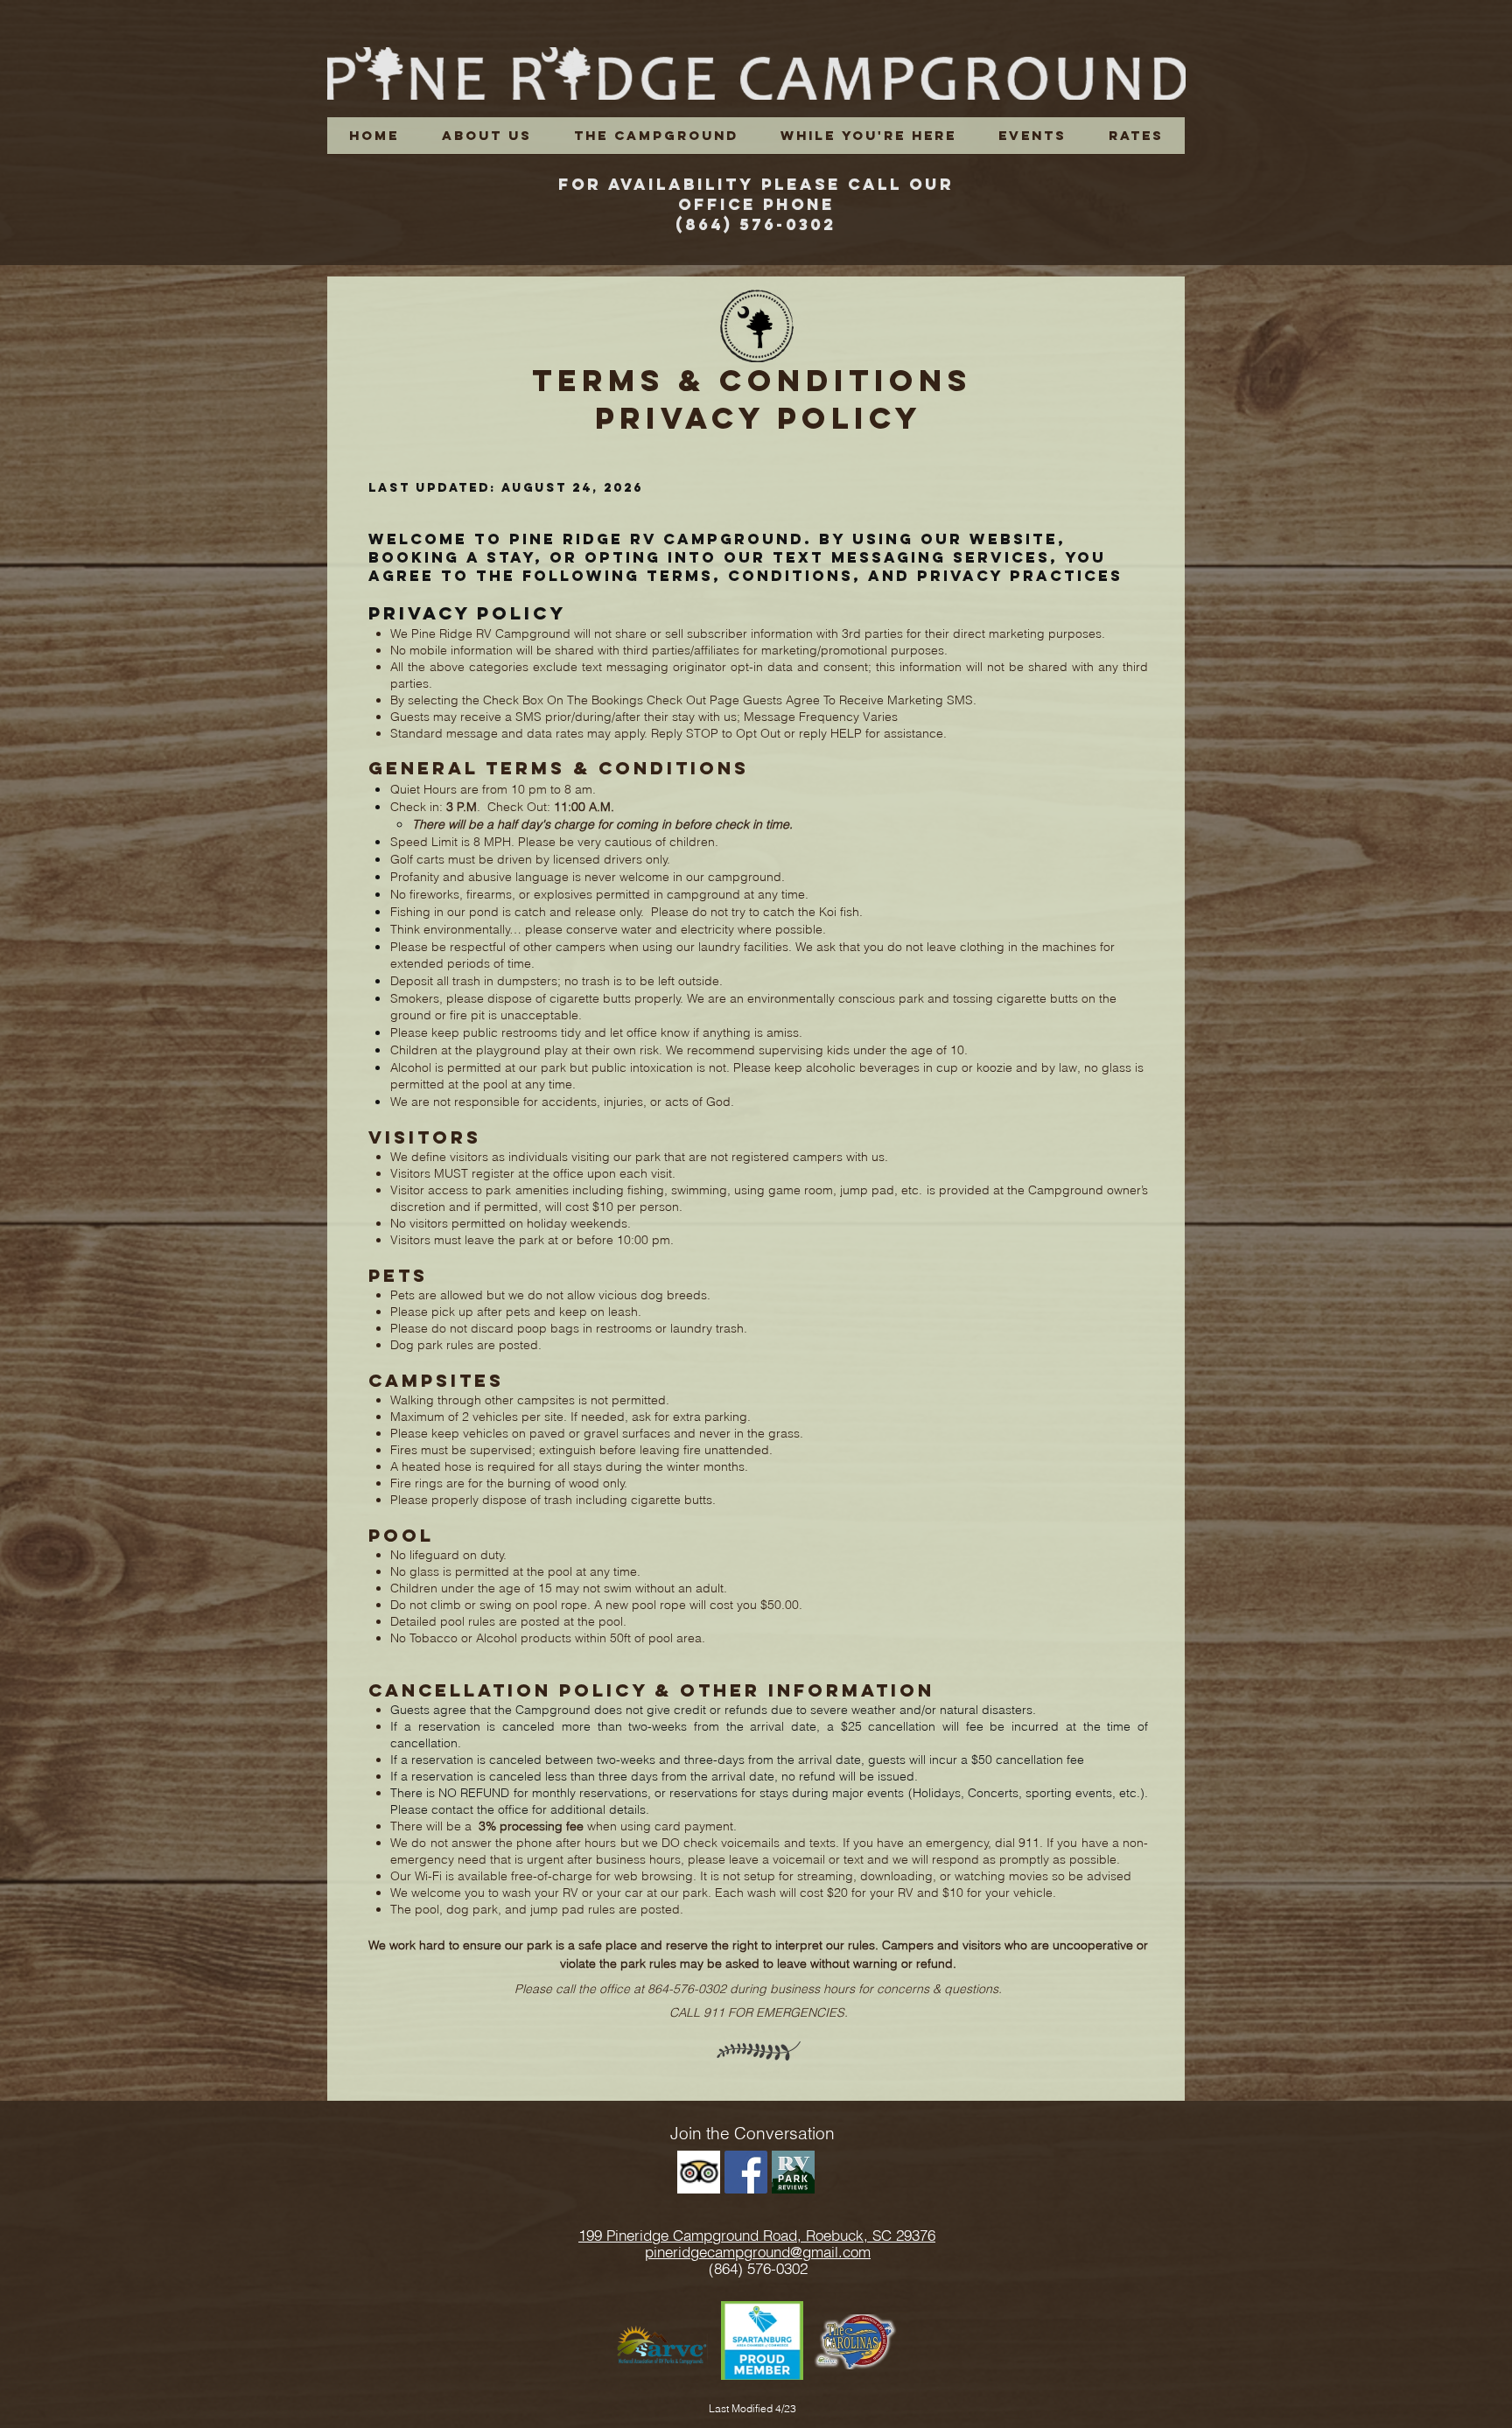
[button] (656, 141)
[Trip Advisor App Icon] (699, 2172)
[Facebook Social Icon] (746, 2172)
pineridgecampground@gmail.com (758, 2252)
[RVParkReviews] (793, 2172)
